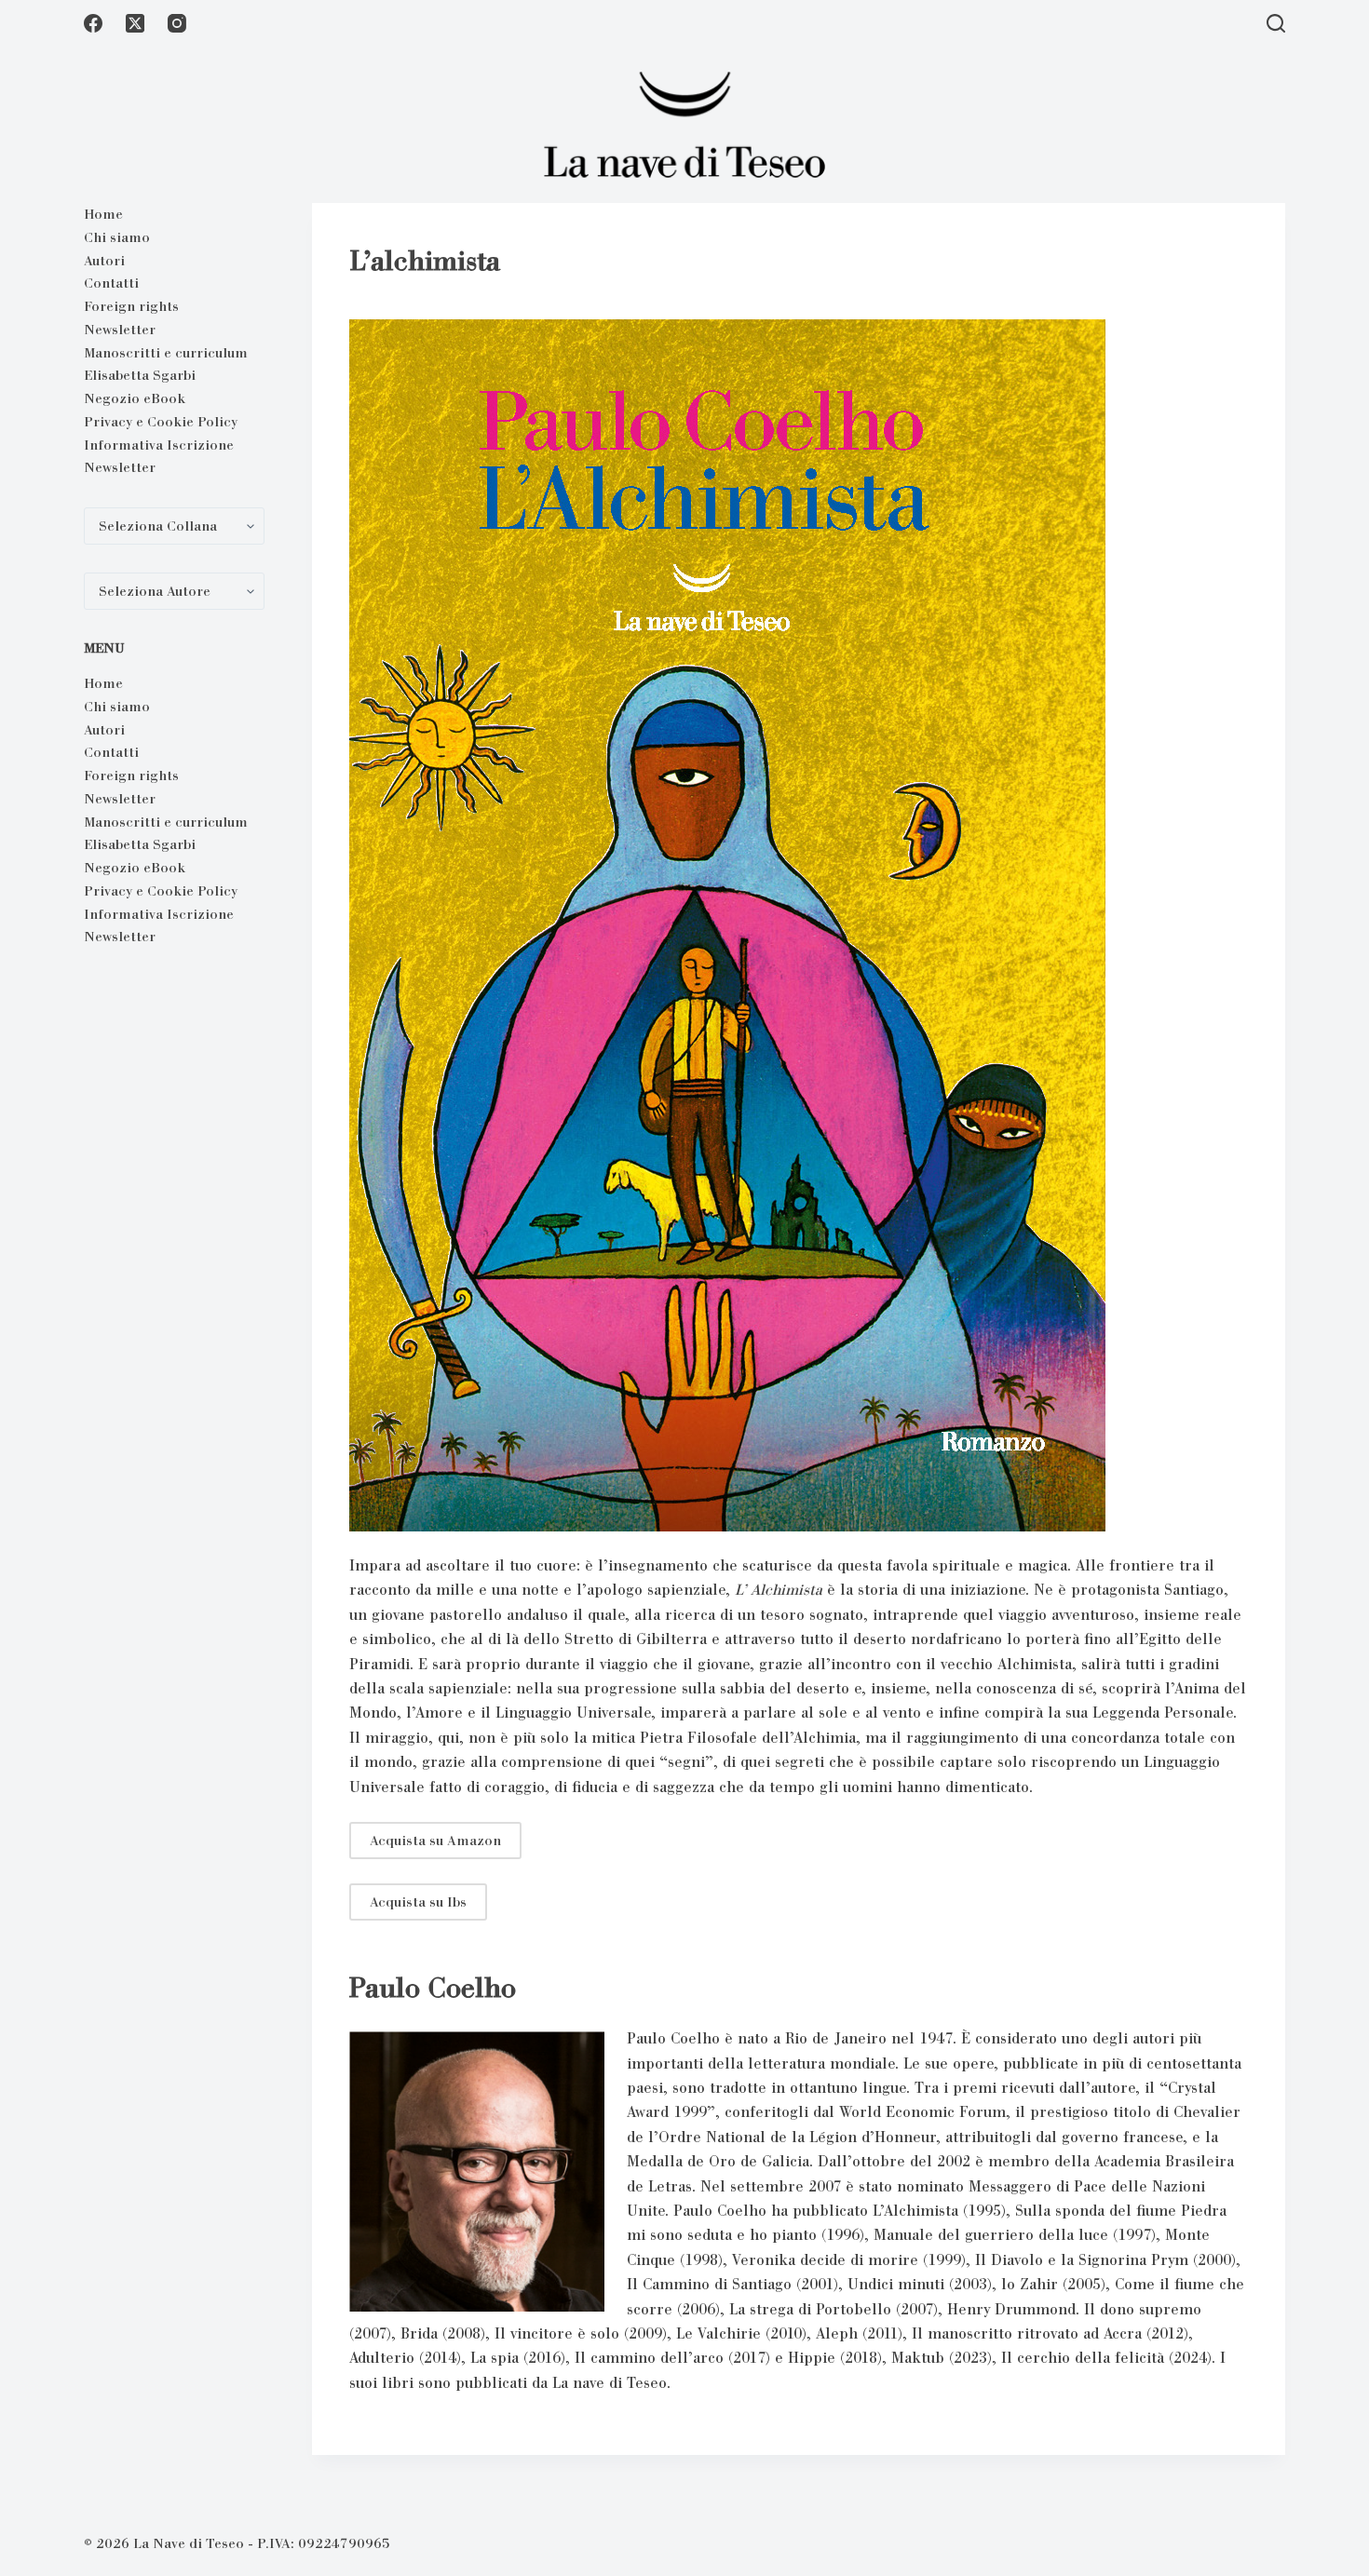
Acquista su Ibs (418, 1902)
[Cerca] (1276, 23)
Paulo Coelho (433, 1988)
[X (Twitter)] (135, 23)
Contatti (111, 283)
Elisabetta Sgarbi (140, 375)
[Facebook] (93, 23)
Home (103, 214)
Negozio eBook (135, 398)
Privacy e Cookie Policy (161, 422)
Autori (104, 261)
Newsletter (120, 330)
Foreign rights (131, 306)
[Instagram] (177, 23)
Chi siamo (117, 237)
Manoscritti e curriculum (166, 353)
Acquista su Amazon (435, 1841)
